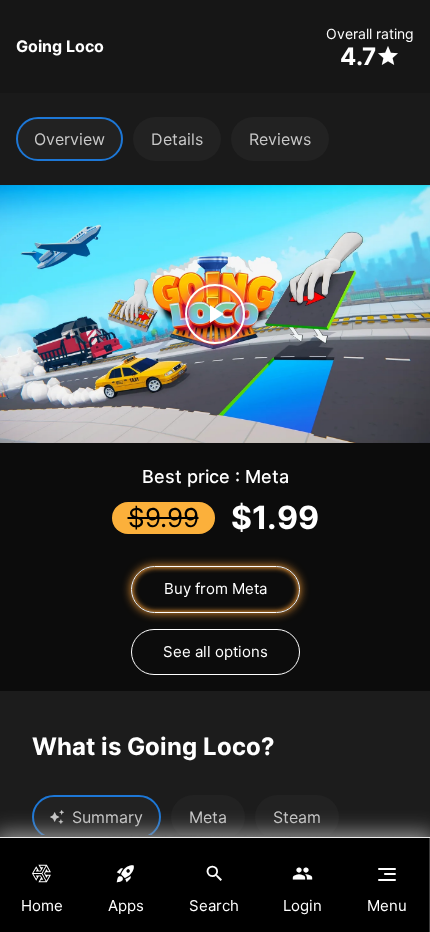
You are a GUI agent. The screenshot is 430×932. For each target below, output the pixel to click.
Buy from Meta (215, 588)
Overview (69, 139)
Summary (107, 817)
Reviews (280, 139)
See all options (215, 651)
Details (177, 139)
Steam (297, 817)
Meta (208, 817)
